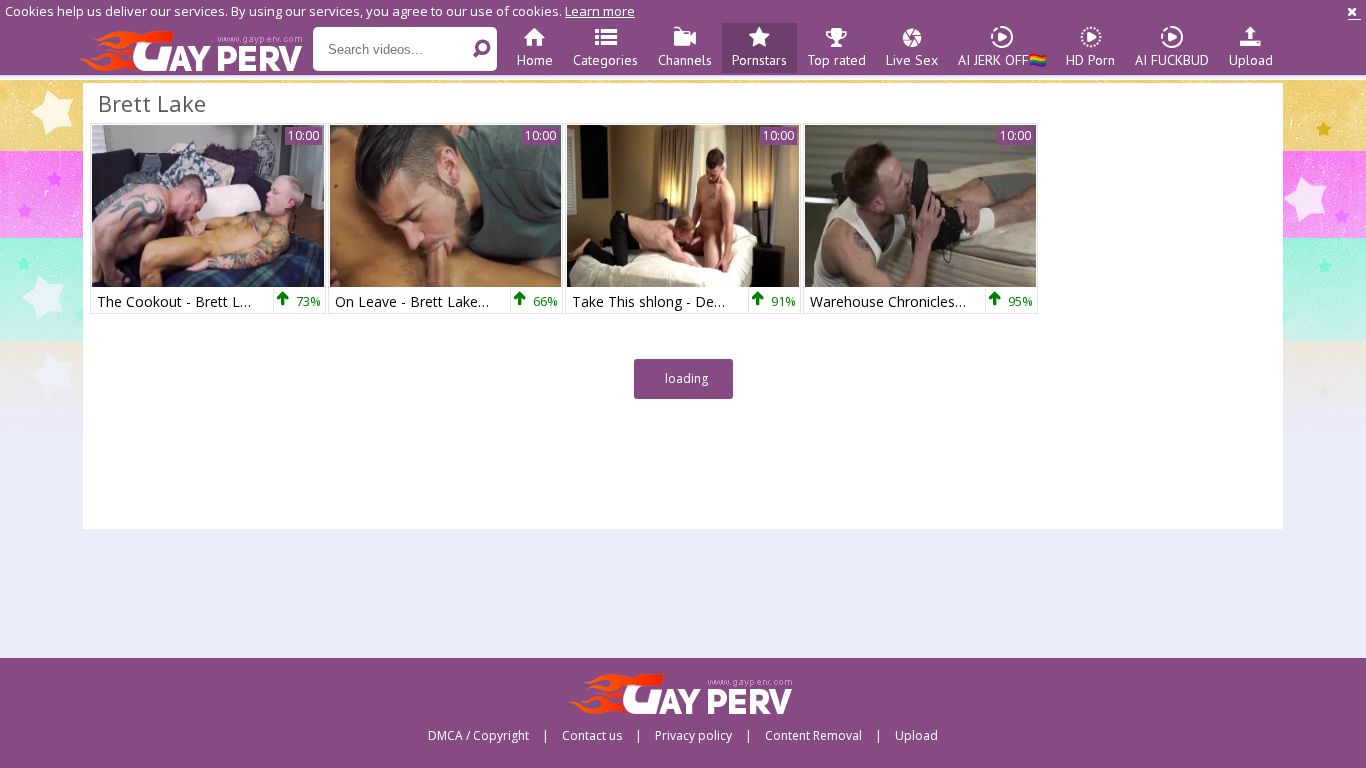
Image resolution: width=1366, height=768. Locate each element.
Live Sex (912, 60)
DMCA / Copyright (478, 736)
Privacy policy (693, 736)
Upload (1251, 60)
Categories (605, 60)
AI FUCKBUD (1172, 60)
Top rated (836, 60)
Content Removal (813, 736)
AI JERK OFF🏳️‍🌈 (1002, 60)
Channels (685, 60)
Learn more (600, 11)
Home (535, 60)
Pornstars (759, 60)
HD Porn (1090, 60)
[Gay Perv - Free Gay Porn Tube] (195, 50)
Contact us (592, 736)
